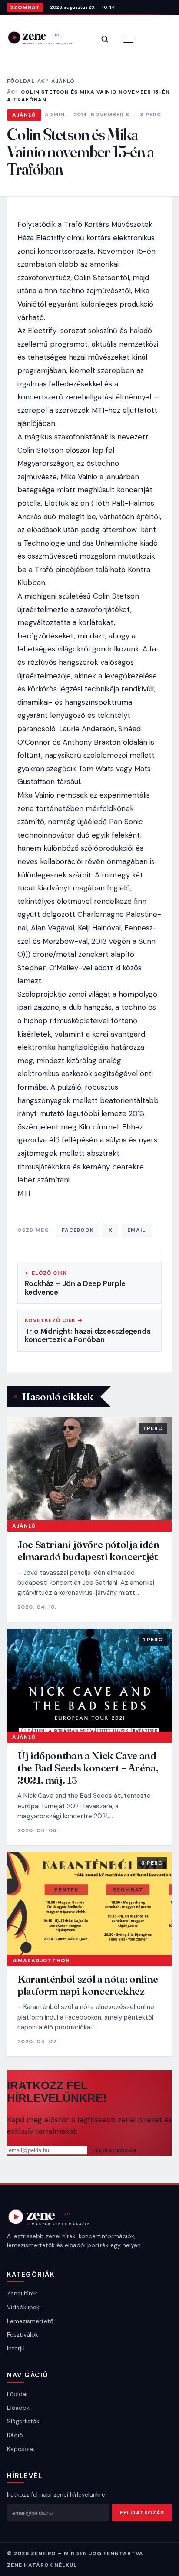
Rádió (15, 2435)
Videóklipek (23, 2307)
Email (136, 1230)
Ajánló (63, 81)
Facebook (78, 1230)
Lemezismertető (30, 2321)
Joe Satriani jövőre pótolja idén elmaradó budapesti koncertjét (88, 1550)
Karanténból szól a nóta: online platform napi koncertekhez (88, 1985)
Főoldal (21, 81)
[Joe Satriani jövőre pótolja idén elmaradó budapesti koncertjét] (89, 1469)
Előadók (18, 2408)
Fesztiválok (23, 2334)
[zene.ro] (46, 38)
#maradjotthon (41, 1961)
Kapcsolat (21, 2449)
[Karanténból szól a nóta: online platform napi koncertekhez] (89, 1904)
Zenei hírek (22, 2293)
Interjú (16, 2348)
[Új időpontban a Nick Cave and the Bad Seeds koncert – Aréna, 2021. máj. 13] (89, 1680)
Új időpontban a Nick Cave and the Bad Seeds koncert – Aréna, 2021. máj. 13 (88, 1768)
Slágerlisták (23, 2421)
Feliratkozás (114, 2150)
